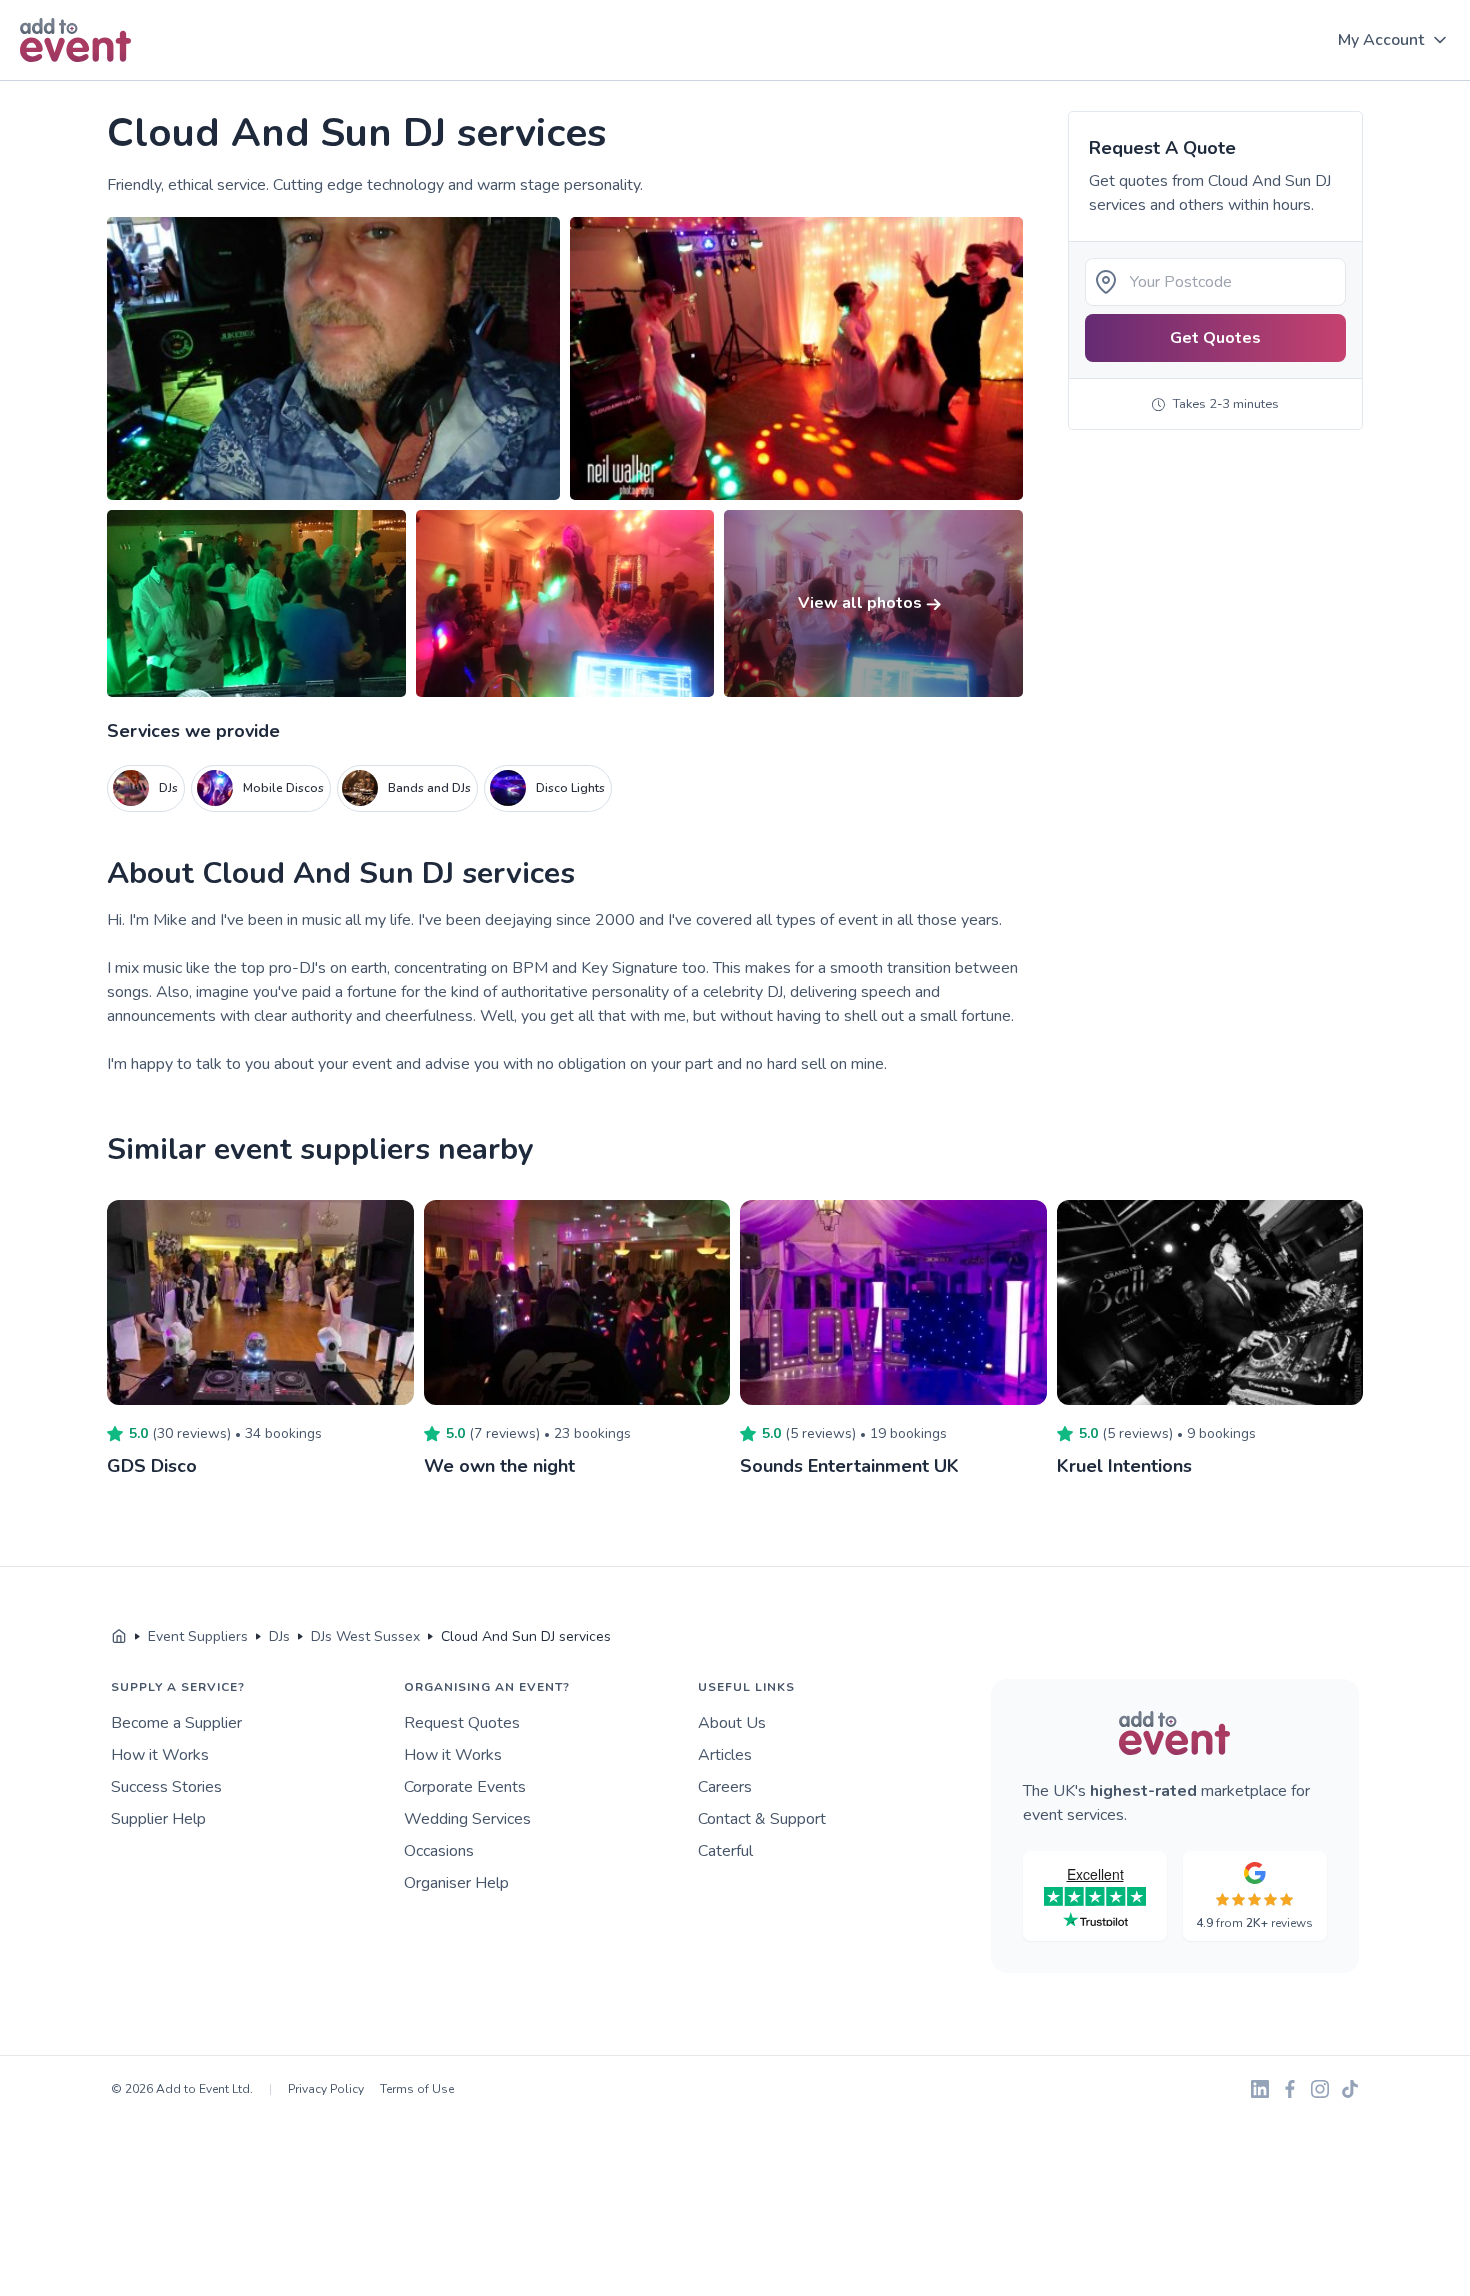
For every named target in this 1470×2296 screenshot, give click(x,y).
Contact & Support (762, 1819)
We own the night (499, 1466)
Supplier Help (158, 1819)
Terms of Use (417, 2089)
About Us (732, 1723)
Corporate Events (465, 1787)
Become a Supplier (176, 1723)
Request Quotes (462, 1723)
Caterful (725, 1851)
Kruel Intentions (1124, 1466)
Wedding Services (467, 1819)
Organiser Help (456, 1883)
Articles (725, 1755)
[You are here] (119, 1637)
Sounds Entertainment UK (849, 1466)
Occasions (439, 1851)
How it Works (160, 1755)
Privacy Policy (326, 2089)
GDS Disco (152, 1466)
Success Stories (166, 1787)
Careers (725, 1787)
